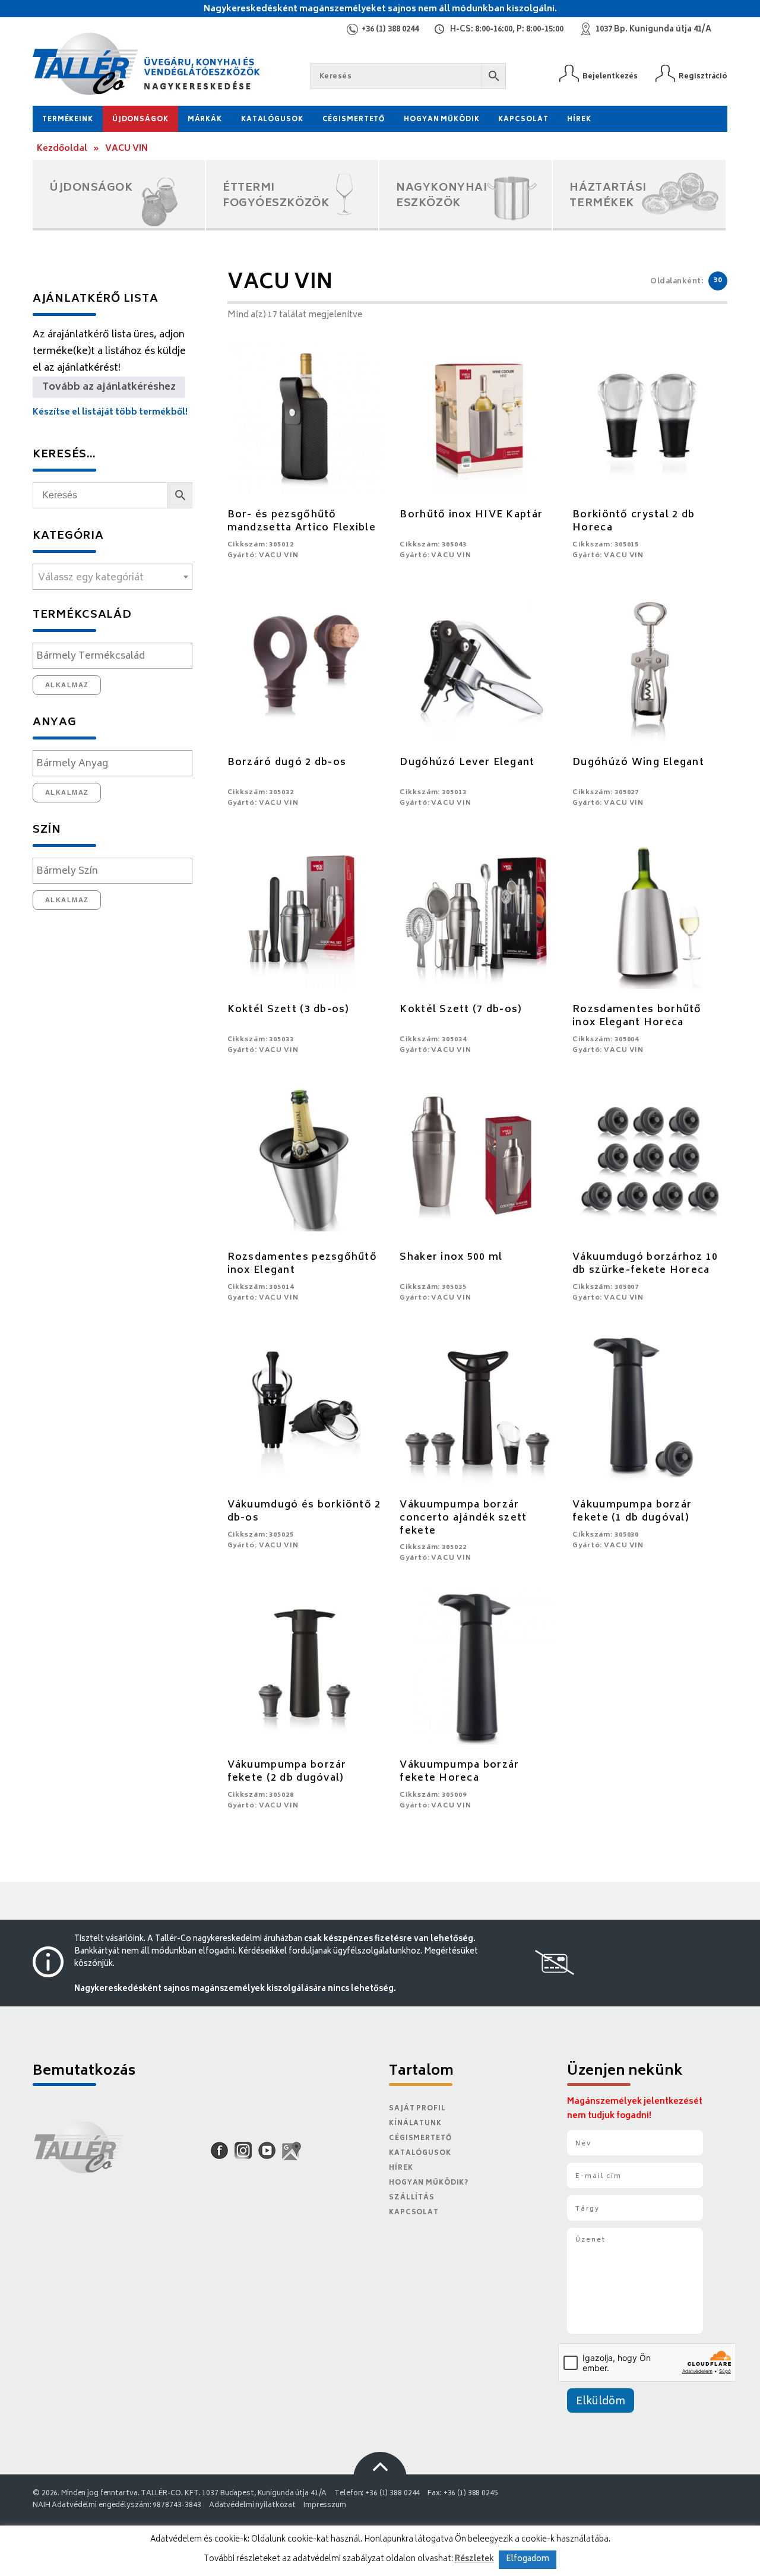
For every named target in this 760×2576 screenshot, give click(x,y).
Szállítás (412, 2198)
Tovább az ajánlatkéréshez (109, 387)
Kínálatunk (415, 2124)
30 (718, 281)
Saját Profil (417, 2109)
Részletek (474, 2559)
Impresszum (325, 2506)
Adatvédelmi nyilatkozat (252, 2506)
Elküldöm (601, 2402)
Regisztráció (703, 76)
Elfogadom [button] (528, 2560)
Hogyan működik (441, 120)
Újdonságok (140, 120)
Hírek (579, 120)
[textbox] (113, 578)
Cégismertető (354, 120)
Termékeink (68, 120)
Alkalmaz (67, 685)
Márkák (205, 120)
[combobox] (113, 577)
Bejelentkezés (610, 76)
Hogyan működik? (429, 2183)
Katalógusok (272, 120)
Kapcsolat (523, 120)
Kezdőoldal (62, 149)
